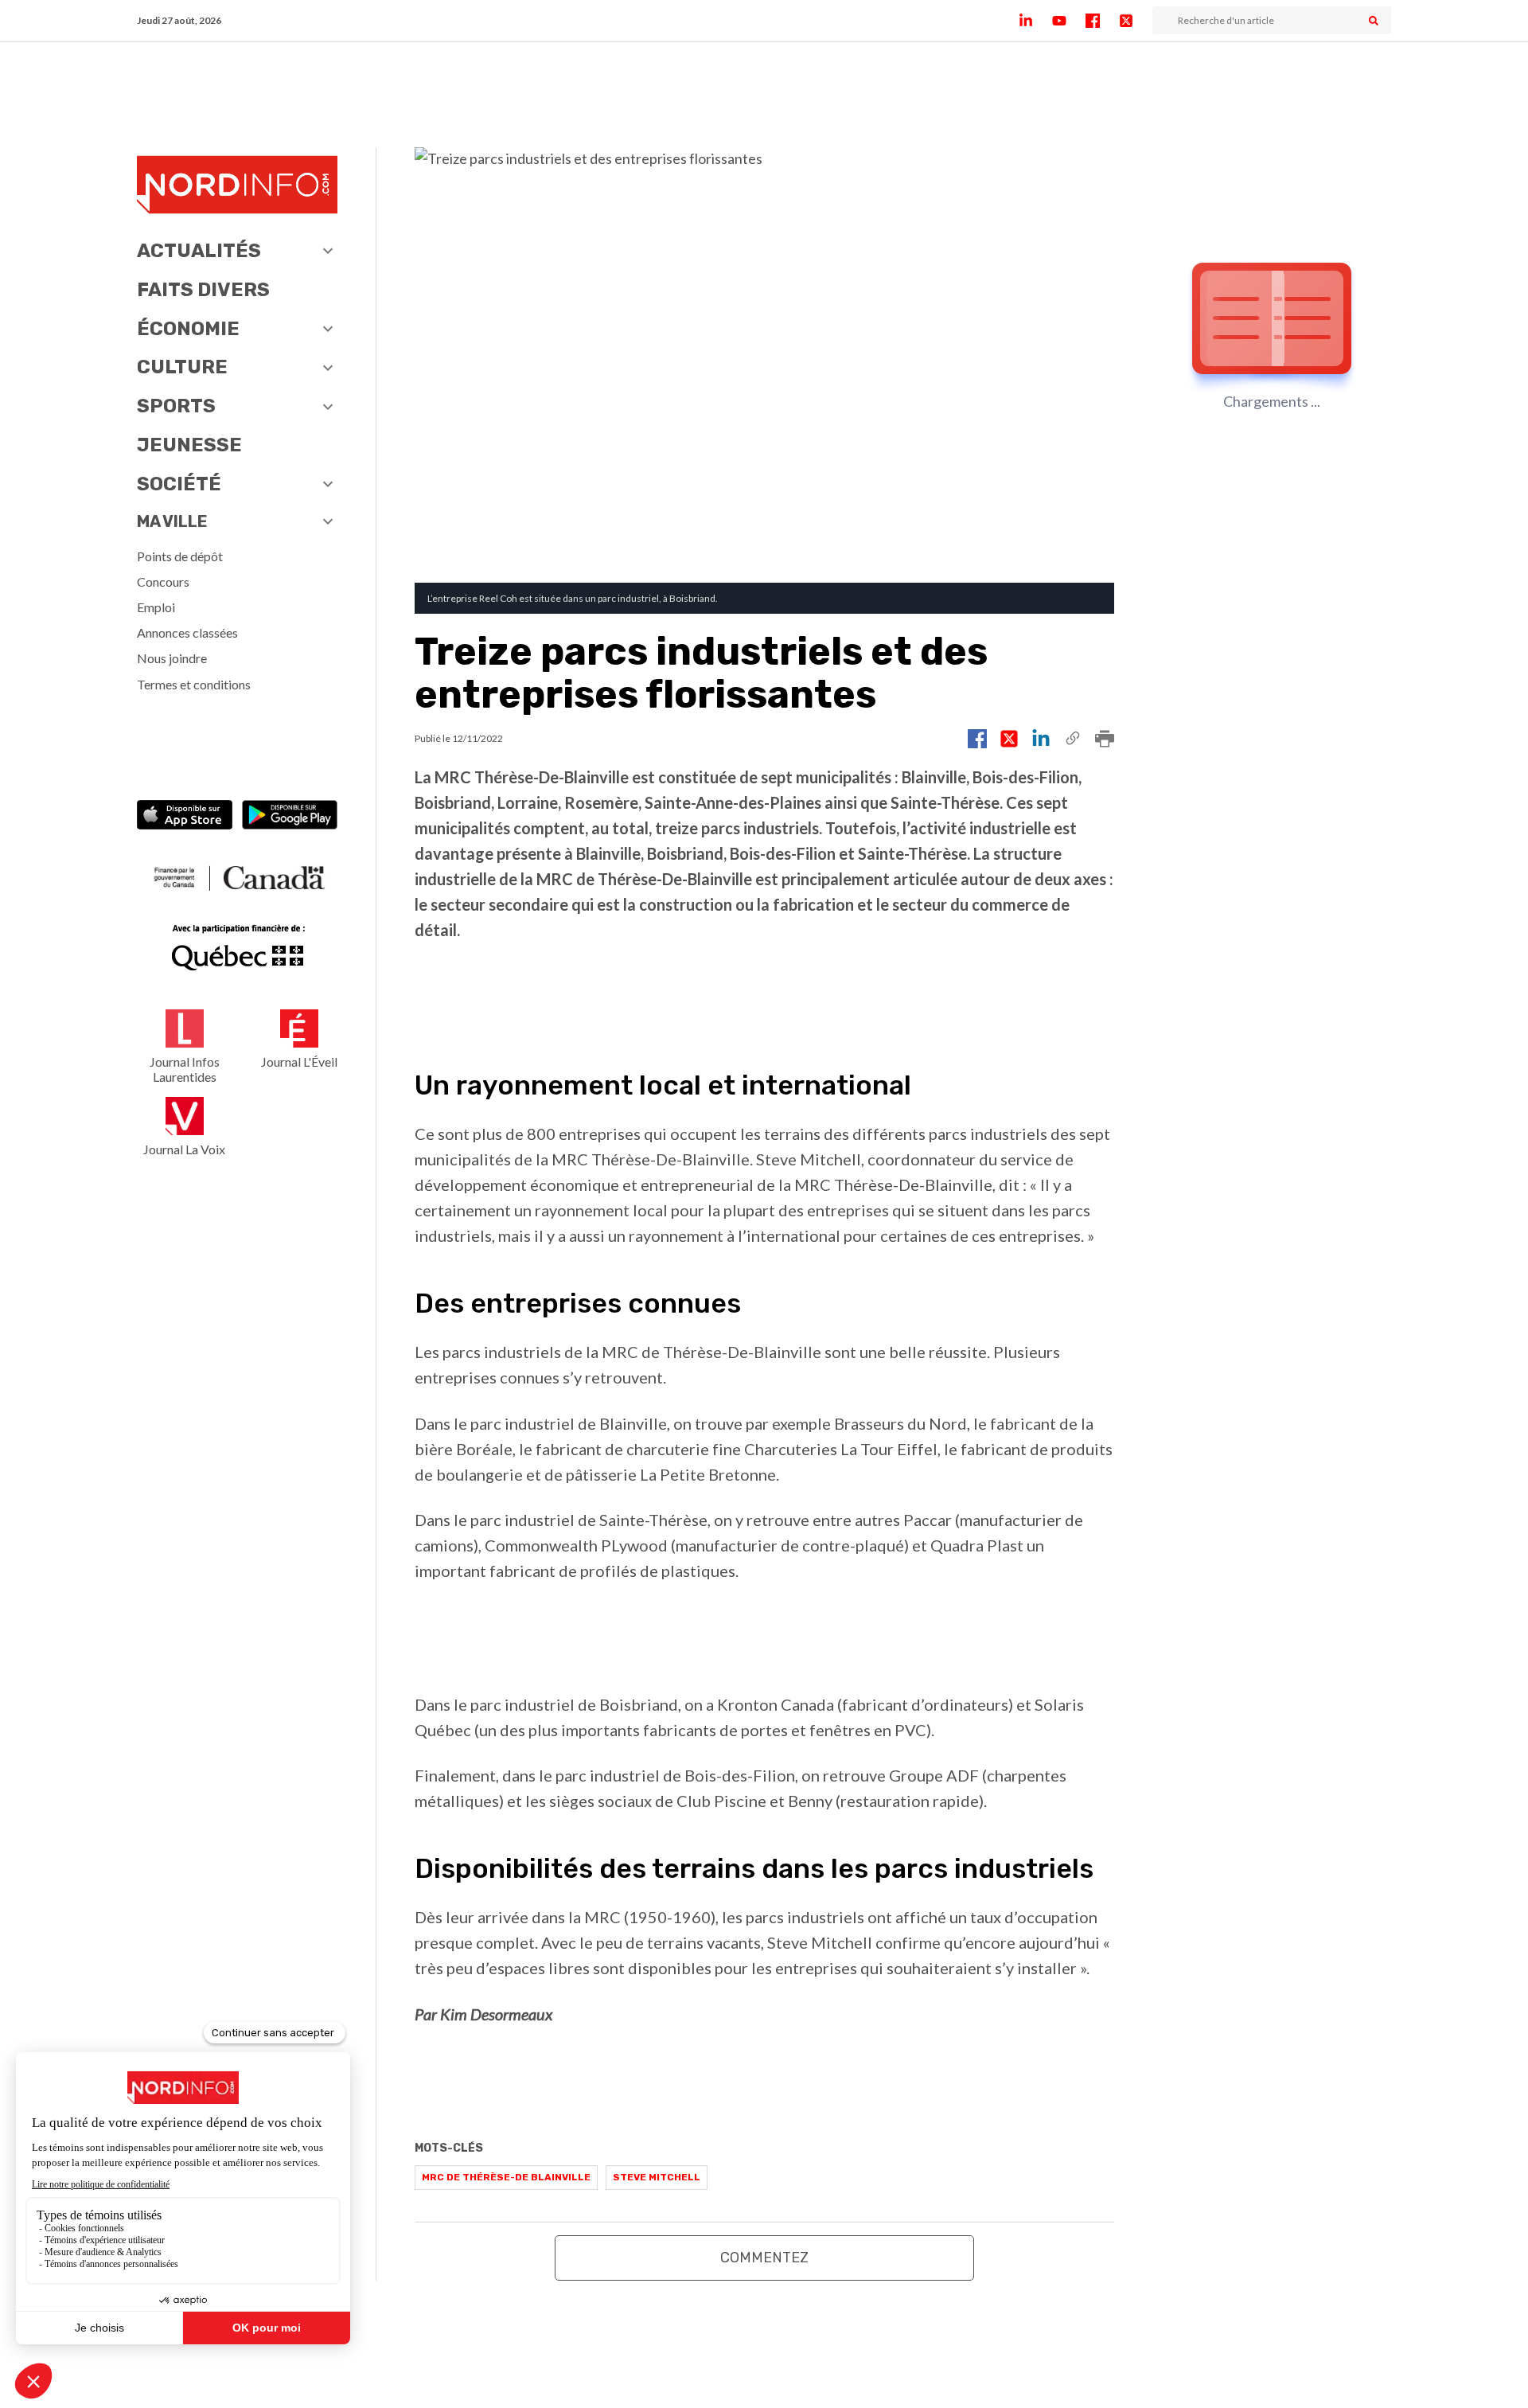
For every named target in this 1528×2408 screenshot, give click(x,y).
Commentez (764, 2258)
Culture (182, 367)
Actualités (199, 251)
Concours (163, 582)
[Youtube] (1069, 21)
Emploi (156, 607)
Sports (176, 406)
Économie (188, 329)
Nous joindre (172, 658)
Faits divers (203, 290)
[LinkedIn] (1035, 21)
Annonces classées (187, 632)
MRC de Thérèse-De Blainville (506, 2177)
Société (179, 484)
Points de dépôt (180, 556)
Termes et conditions (194, 684)
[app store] (185, 816)
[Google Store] (290, 816)
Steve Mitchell (657, 2177)
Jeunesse (189, 445)
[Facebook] (1102, 21)
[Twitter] (1136, 21)
